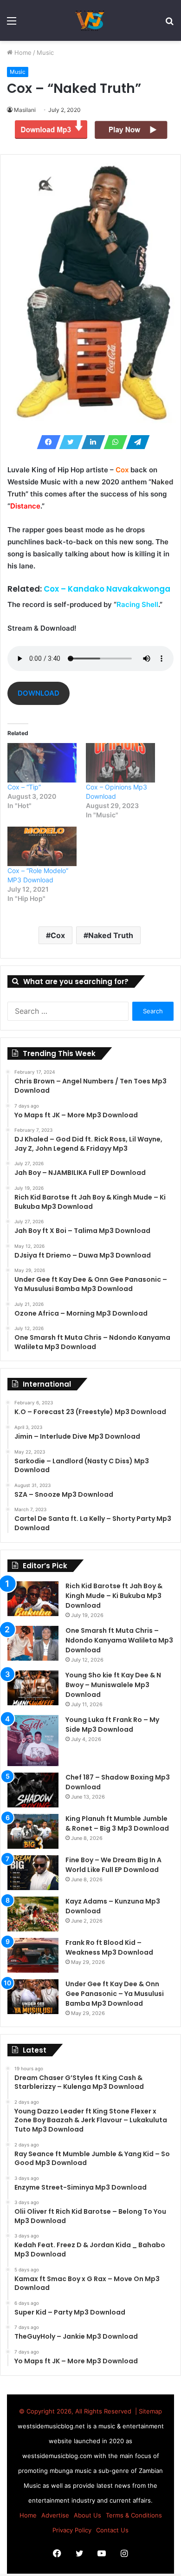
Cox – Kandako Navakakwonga (107, 589)
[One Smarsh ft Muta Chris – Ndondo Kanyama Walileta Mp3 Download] (33, 1643)
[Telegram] (135, 442)
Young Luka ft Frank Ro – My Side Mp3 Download (112, 1725)
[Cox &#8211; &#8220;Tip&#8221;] (42, 763)
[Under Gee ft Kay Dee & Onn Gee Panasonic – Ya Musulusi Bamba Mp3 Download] (33, 1997)
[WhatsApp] (113, 442)
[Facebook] (46, 442)
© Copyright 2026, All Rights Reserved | (79, 2411)
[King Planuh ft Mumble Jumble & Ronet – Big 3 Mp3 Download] (33, 1831)
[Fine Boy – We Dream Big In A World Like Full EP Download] (33, 1873)
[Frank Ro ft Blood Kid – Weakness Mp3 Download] (33, 1955)
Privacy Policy (72, 2530)
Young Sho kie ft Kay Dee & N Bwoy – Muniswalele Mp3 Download (113, 1685)
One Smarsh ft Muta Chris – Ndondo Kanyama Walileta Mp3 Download (119, 1640)
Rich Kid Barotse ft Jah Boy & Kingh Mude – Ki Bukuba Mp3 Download (114, 1596)
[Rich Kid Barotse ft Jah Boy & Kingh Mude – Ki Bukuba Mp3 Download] (33, 1599)
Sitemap (150, 2411)
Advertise (55, 2515)
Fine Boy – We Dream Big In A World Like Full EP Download (113, 1865)
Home (22, 52)
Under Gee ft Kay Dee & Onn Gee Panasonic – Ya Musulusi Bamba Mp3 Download (115, 1994)
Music (45, 52)
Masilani (25, 110)
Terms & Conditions (134, 2515)
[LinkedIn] (90, 442)
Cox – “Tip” (24, 787)
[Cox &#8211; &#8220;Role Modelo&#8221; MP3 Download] (42, 846)
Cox (58, 935)
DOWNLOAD (39, 693)
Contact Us (112, 2530)
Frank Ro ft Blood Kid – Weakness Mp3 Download (109, 1947)
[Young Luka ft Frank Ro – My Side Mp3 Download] (33, 1741)
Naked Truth (111, 935)
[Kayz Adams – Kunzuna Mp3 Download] (33, 1914)
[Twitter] (68, 442)
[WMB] (90, 20)
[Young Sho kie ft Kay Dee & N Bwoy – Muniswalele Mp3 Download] (33, 1688)
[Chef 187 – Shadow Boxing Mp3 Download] (33, 1790)
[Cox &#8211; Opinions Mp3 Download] (120, 763)
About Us (87, 2515)
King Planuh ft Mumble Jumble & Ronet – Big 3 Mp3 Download (117, 1823)
